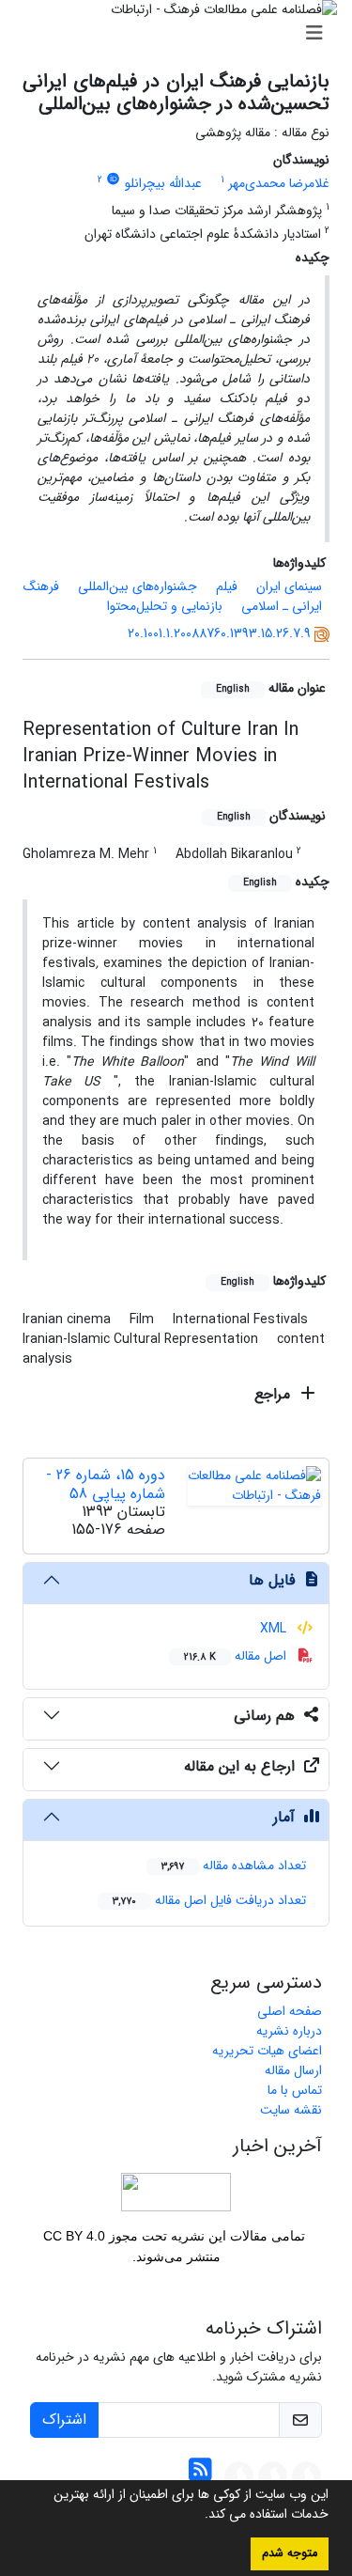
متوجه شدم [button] (290, 2553)
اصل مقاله (237, 1656)
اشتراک (64, 2420)
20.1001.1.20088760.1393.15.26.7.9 (219, 633)
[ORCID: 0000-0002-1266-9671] (114, 180)
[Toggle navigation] (182, 34)
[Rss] (200, 2475)
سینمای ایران (289, 586)
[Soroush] (307, 2475)
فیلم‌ (227, 586)
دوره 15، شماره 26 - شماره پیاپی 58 (106, 1484)
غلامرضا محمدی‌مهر (279, 183)
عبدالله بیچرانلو (163, 183)
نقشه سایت (291, 2110)
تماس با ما (295, 2090)
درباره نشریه (289, 2031)
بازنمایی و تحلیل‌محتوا (165, 606)
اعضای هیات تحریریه (267, 2051)
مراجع (275, 1394)
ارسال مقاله (293, 2070)
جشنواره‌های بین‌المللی (138, 586)
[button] (198, 2516)
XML (275, 1629)
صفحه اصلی (290, 2011)
